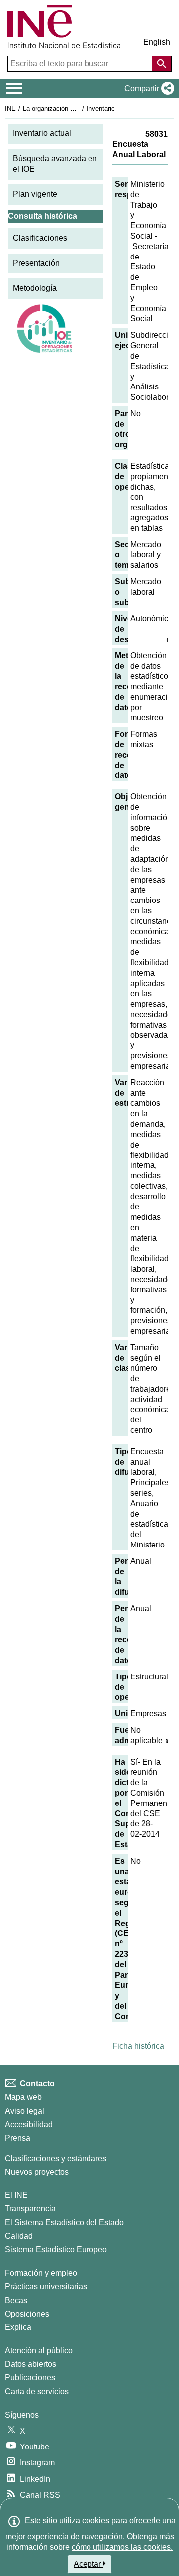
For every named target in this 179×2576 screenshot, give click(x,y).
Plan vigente (35, 194)
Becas (16, 2300)
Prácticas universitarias (46, 2286)
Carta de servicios (37, 2391)
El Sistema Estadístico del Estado (64, 2223)
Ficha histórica (138, 2046)
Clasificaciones (40, 238)
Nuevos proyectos (37, 2172)
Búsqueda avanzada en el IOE (55, 164)
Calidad (19, 2236)
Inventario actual (42, 133)
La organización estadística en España (79, 108)
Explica (18, 2327)
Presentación (36, 263)
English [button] (157, 42)
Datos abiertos (31, 2364)
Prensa (18, 2138)
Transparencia (30, 2209)
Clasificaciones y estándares (56, 2158)
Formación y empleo (41, 2273)
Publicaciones (30, 2378)
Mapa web (23, 2097)
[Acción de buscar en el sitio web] (162, 64)
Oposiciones (27, 2314)
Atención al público (39, 2351)
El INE (16, 2195)
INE (10, 108)
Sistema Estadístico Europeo (56, 2250)
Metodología (35, 288)
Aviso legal (25, 2111)
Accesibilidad (29, 2125)
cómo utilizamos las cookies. (122, 2547)
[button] (147, 89)
